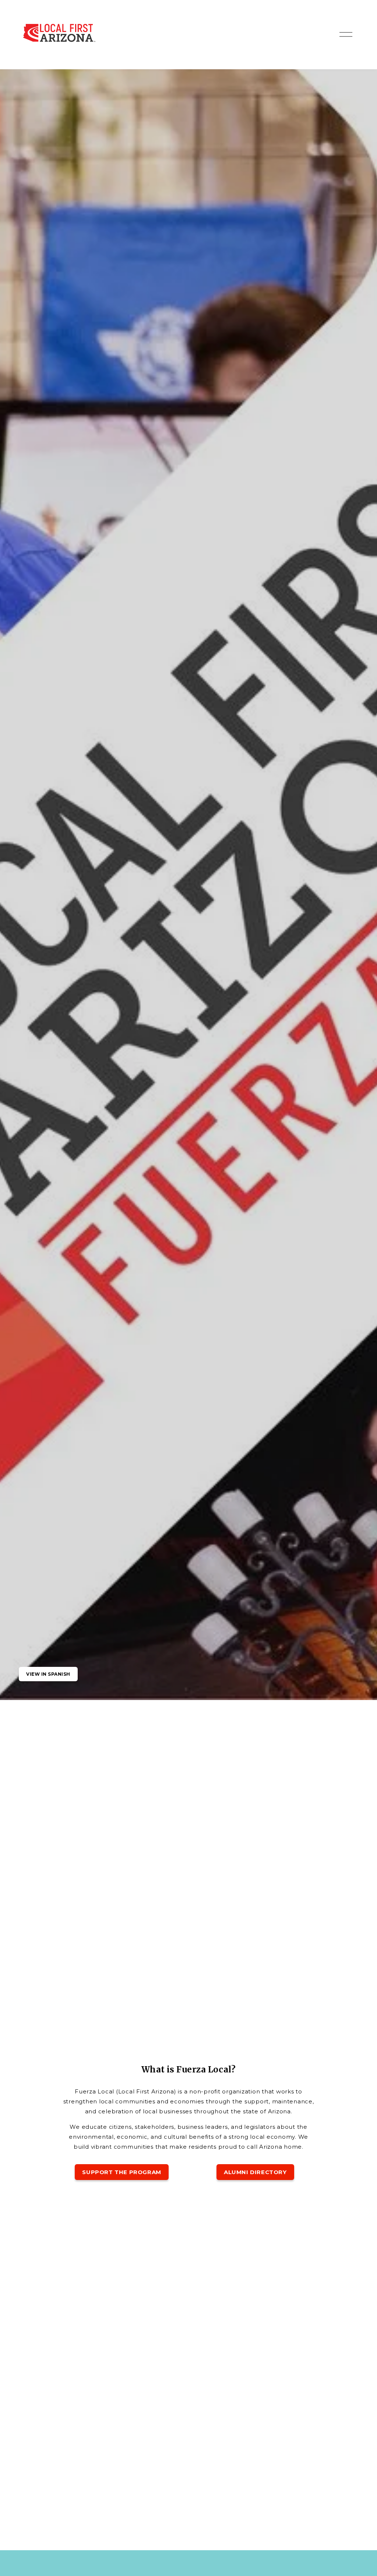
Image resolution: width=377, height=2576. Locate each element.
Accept (117, 2554)
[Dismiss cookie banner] (135, 2519)
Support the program (121, 2172)
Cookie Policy (98, 2542)
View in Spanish (48, 1674)
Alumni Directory (255, 2172)
